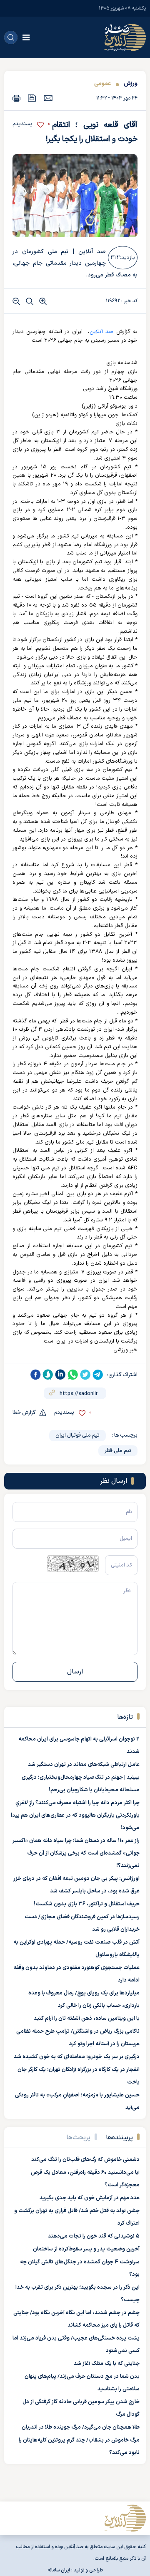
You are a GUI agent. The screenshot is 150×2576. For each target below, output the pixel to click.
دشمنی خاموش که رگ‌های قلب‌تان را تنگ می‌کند (85, 2160)
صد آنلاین (101, 332)
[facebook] (35, 1375)
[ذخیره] (32, 98)
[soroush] (48, 1375)
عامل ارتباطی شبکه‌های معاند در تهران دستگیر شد (84, 1765)
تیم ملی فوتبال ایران (77, 1435)
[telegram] (98, 1375)
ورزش (130, 83)
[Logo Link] (125, 37)
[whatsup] (73, 1375)
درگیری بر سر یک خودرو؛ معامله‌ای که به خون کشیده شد (77, 2057)
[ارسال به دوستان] (48, 98)
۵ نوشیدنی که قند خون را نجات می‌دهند (94, 2236)
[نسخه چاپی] (16, 98)
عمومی (102, 83)
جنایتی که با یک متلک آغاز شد (107, 2364)
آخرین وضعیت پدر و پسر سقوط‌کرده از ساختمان (86, 2249)
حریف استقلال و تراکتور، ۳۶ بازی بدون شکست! (87, 1904)
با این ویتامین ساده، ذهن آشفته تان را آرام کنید (87, 2019)
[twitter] (85, 1375)
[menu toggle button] (26, 37)
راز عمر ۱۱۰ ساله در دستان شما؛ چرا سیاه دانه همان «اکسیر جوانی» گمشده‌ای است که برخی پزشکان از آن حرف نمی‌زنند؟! (76, 1853)
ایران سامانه (59, 2570)
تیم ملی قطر (118, 1451)
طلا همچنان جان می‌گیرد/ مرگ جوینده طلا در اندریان (81, 2427)
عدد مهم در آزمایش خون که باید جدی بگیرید (90, 2198)
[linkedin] (60, 1375)
